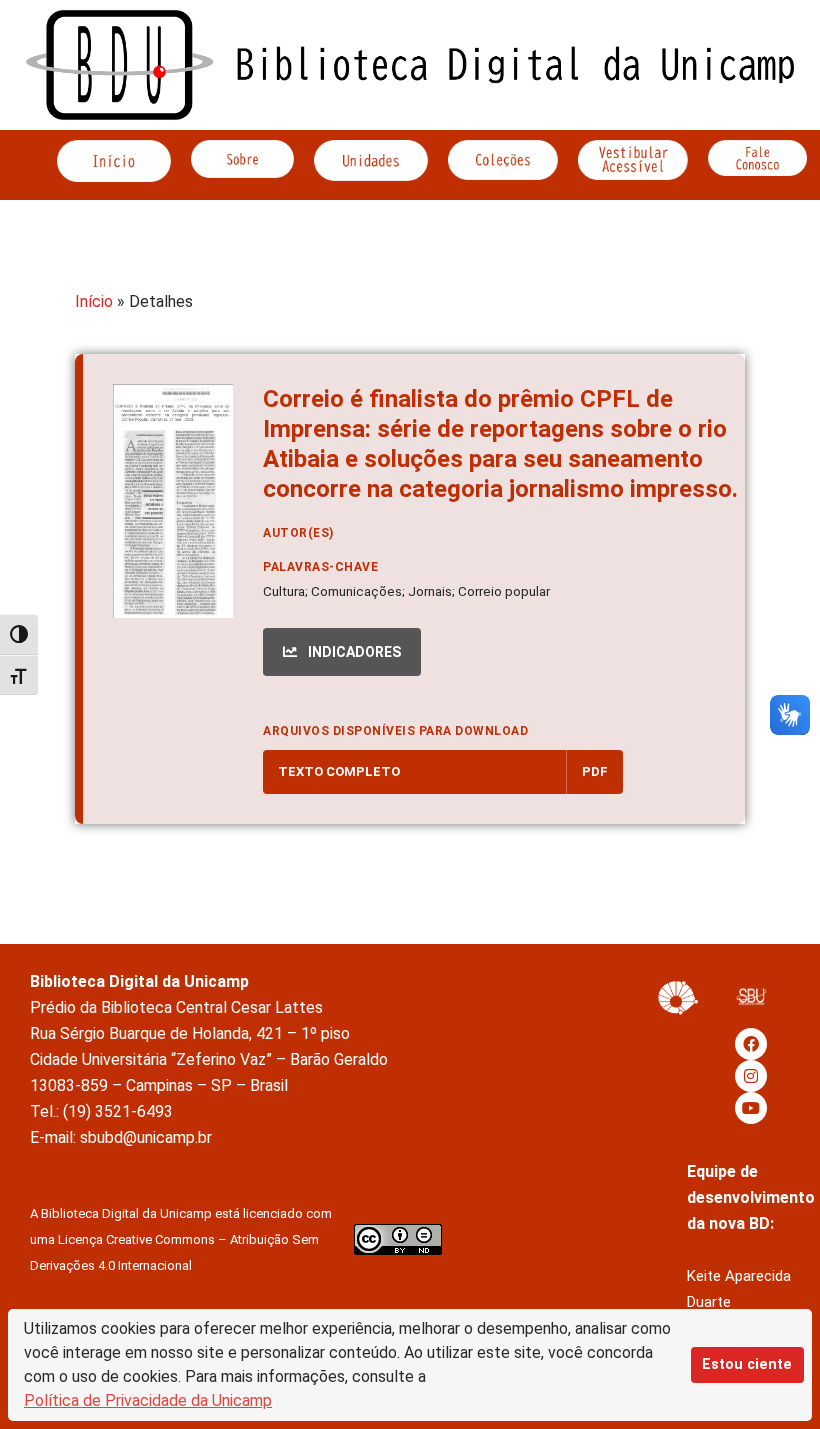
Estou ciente (747, 1364)
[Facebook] (751, 1044)
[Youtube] (751, 1108)
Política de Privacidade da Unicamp (148, 1400)
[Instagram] (751, 1076)
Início (94, 301)
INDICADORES (353, 652)
